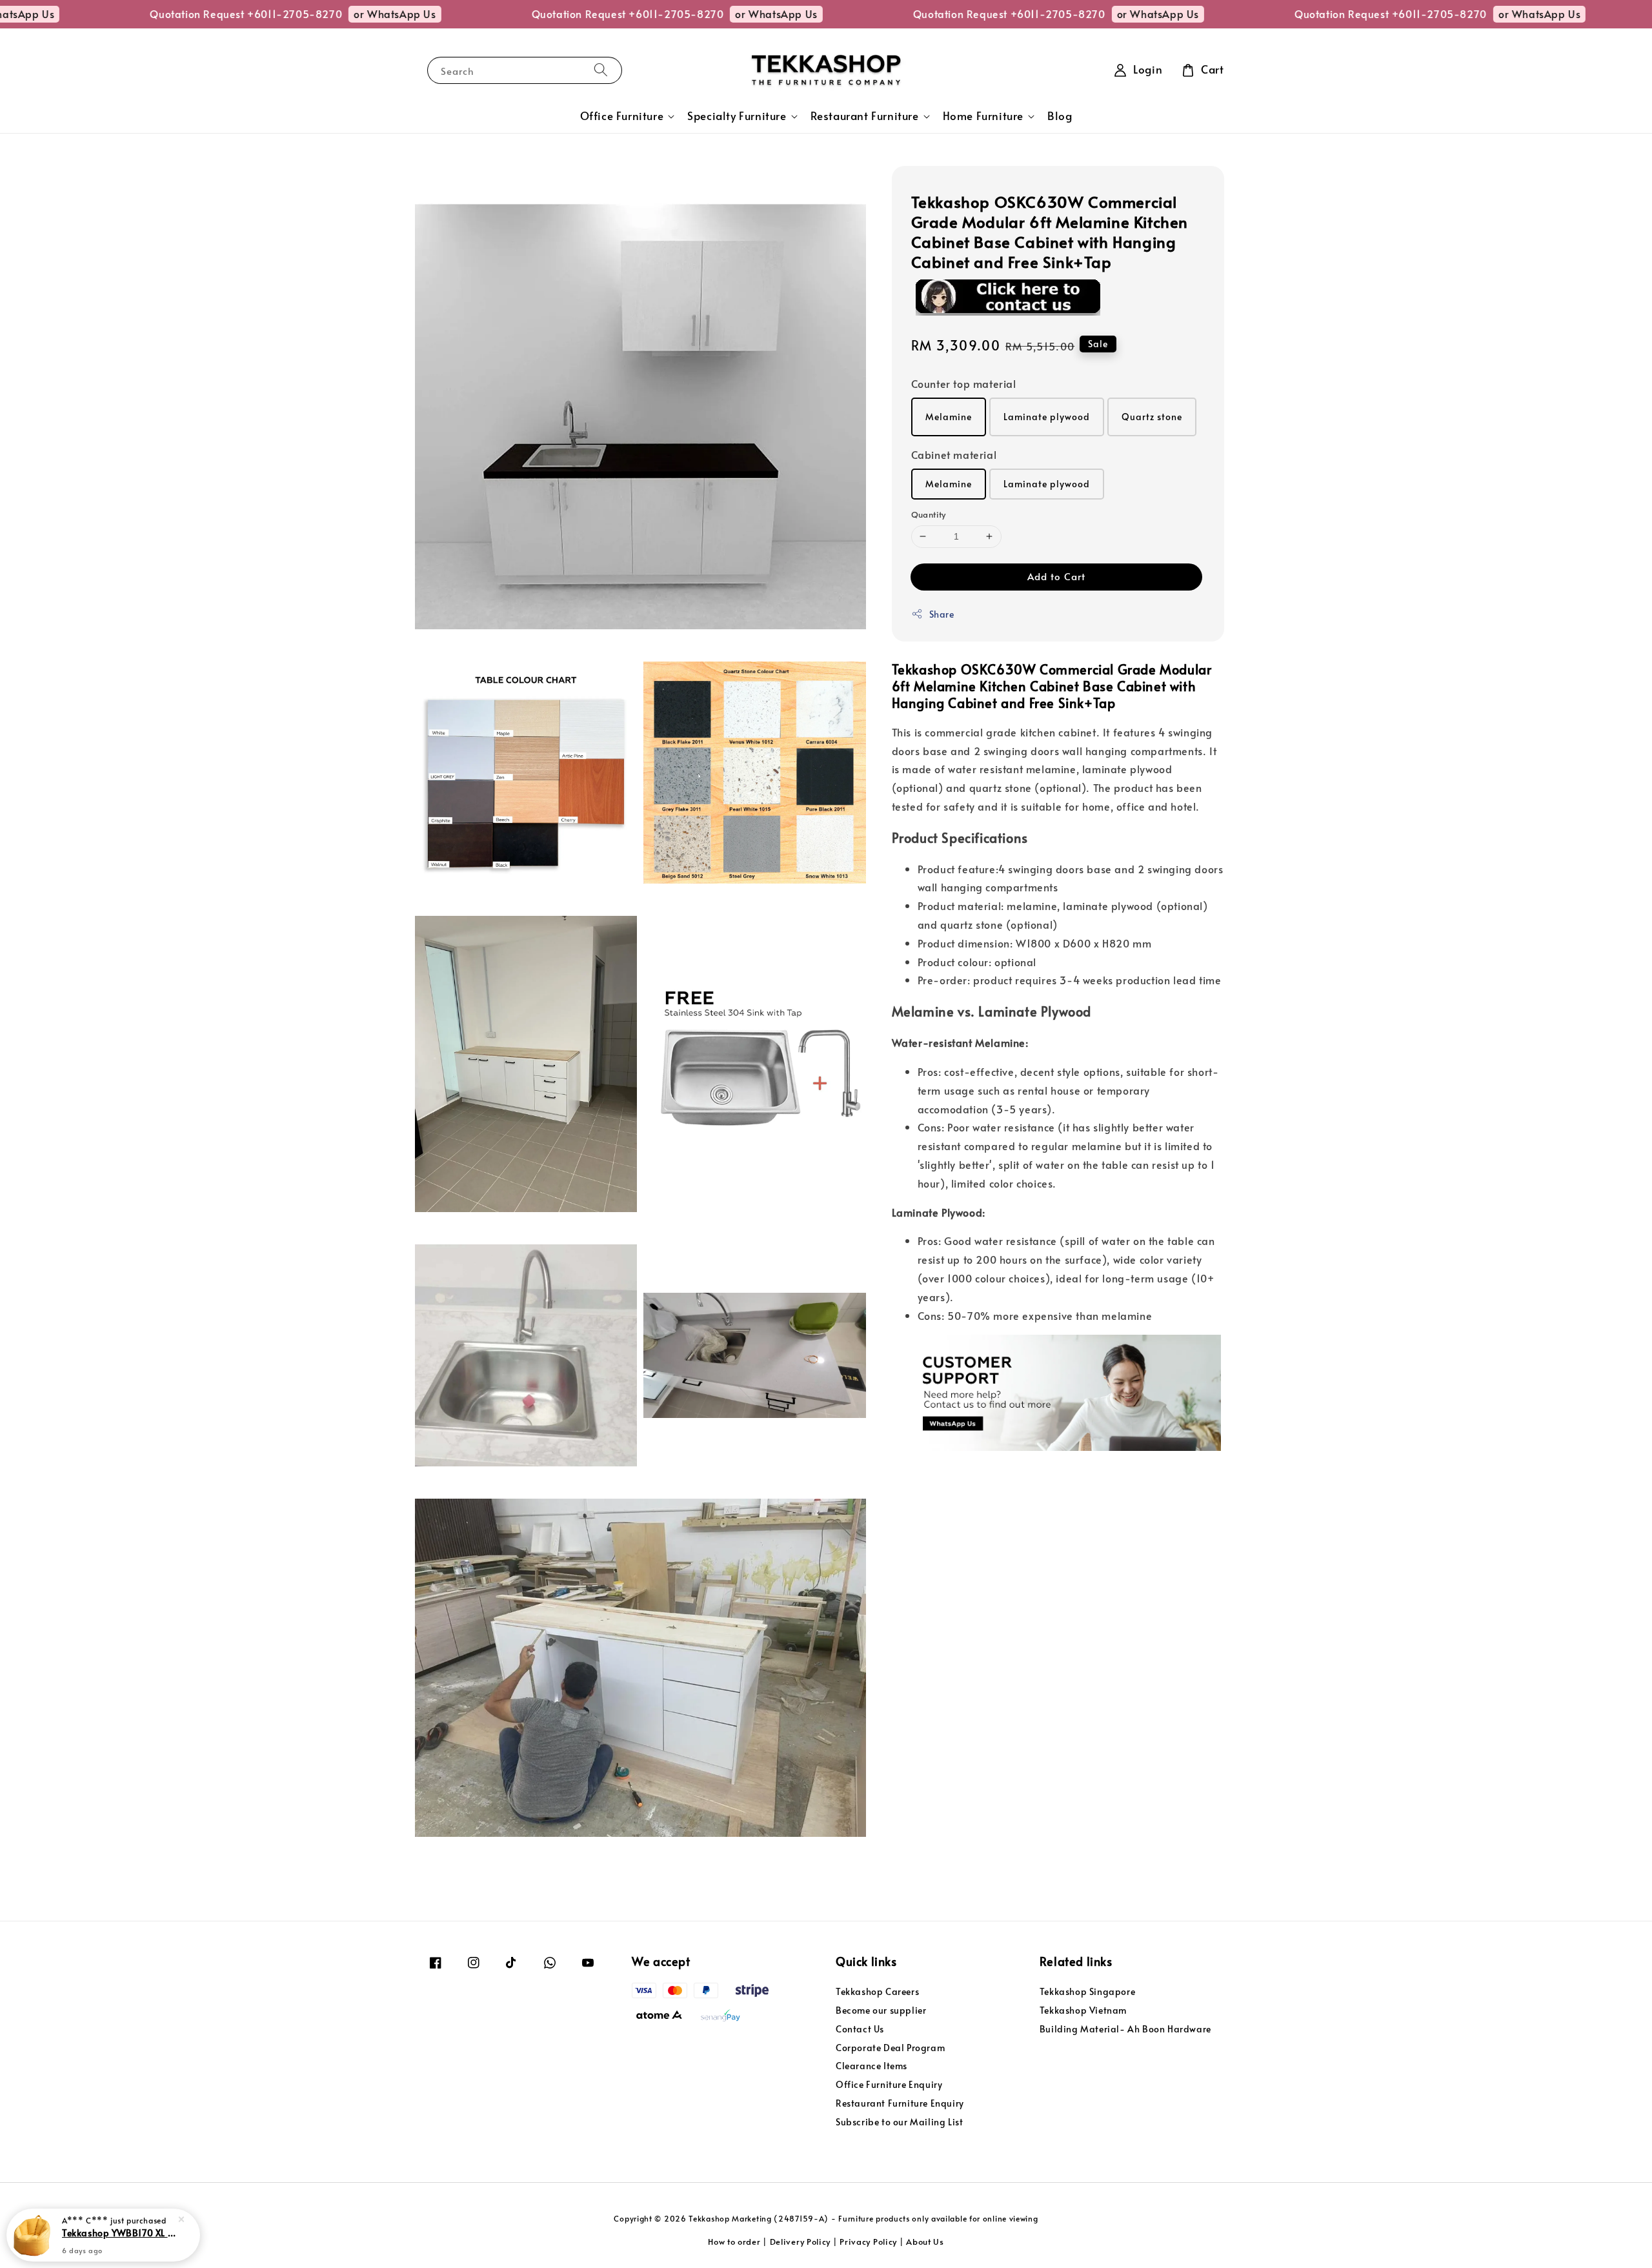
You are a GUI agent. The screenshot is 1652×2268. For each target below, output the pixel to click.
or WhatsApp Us (303, 14)
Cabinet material (954, 454)
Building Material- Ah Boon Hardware (1125, 2029)
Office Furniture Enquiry (889, 2084)
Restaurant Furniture (865, 116)
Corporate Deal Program (890, 2048)
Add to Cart (1056, 575)
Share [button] (942, 613)
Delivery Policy (801, 2242)
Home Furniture (983, 116)
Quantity (929, 514)
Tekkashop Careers (877, 1992)
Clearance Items (871, 2066)
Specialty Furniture (737, 116)
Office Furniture (622, 116)
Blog (1060, 116)
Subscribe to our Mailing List (899, 2122)
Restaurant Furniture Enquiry (900, 2103)
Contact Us (860, 2029)
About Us (925, 2242)
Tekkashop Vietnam (1083, 2010)
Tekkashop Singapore (1087, 1992)
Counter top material (964, 383)
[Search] (601, 70)
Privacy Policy (868, 2242)
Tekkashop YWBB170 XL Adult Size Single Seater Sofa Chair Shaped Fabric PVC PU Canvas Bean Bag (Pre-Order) (119, 2233)
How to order (734, 2242)
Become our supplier (881, 2010)
